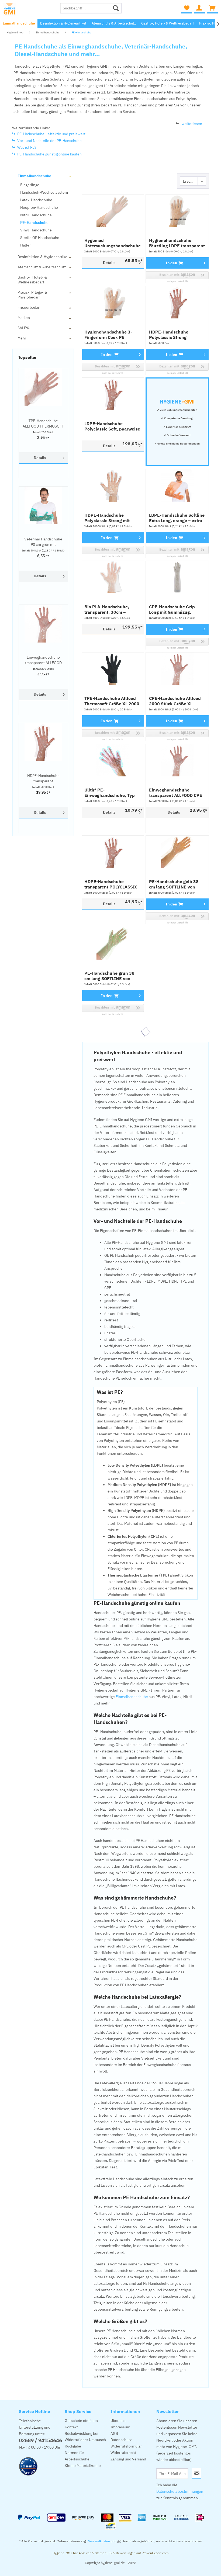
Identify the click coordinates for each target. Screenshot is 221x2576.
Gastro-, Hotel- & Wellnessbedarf (32, 280)
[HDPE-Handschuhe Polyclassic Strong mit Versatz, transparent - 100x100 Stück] (113, 485)
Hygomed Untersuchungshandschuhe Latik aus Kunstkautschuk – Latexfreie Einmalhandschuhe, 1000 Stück (113, 243)
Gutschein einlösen (81, 2421)
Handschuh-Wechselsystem (44, 192)
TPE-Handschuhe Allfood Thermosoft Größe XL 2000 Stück (112, 701)
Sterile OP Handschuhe (40, 238)
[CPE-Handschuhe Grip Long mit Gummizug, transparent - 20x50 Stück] (177, 577)
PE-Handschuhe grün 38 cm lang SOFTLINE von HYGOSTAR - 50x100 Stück (112, 976)
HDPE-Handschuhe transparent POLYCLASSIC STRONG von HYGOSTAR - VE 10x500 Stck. (43, 778)
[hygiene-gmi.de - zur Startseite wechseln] (29, 9)
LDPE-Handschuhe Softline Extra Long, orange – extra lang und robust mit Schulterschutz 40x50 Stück (177, 518)
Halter (25, 245)
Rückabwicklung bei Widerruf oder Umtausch (85, 2437)
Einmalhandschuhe (34, 176)
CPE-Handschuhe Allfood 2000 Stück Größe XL (175, 701)
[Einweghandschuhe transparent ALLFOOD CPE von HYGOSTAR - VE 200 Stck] (43, 624)
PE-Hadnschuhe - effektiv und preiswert (51, 134)
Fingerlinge (30, 185)
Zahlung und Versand (128, 2459)
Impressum (120, 2427)
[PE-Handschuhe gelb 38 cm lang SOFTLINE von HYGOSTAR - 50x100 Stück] (177, 852)
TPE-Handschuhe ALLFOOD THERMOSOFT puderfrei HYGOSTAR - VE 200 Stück (43, 424)
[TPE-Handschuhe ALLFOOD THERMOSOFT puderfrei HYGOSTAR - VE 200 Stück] (43, 387)
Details (40, 458)
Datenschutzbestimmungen (180, 2491)
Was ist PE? (27, 147)
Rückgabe (73, 2446)
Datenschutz (121, 2440)
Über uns (118, 2421)
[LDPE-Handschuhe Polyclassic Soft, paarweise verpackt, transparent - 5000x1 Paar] (113, 394)
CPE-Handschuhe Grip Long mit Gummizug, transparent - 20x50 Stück (176, 609)
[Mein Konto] (199, 8)
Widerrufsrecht (123, 2453)
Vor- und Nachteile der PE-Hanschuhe (49, 141)
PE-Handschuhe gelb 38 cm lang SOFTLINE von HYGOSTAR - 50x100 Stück (177, 884)
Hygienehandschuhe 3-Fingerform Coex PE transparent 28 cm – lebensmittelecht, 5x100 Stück (110, 335)
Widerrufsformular (126, 2446)
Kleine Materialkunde (83, 2466)
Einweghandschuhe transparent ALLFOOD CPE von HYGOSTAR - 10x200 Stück (176, 793)
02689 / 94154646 (40, 2440)
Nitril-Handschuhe (36, 215)
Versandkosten (99, 2541)
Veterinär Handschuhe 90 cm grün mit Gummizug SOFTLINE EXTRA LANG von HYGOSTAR (43, 542)
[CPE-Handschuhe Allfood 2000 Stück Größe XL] (177, 669)
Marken (24, 318)
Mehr (22, 338)
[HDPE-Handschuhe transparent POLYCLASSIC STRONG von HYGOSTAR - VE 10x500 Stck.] (43, 742)
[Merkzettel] (187, 8)
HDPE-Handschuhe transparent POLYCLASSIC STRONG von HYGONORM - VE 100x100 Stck (112, 884)
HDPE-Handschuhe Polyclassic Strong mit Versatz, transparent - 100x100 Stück (107, 518)
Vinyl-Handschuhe (36, 230)
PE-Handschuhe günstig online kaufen (49, 154)
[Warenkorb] (212, 8)
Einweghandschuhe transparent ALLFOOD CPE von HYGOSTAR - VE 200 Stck (43, 660)
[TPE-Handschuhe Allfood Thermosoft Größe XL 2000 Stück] (113, 669)
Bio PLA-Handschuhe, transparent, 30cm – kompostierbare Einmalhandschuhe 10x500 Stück (107, 609)
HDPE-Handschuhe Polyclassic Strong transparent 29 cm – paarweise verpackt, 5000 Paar (176, 335)
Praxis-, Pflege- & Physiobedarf (32, 295)
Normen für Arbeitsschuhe (77, 2456)
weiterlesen (192, 124)
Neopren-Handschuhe (39, 207)
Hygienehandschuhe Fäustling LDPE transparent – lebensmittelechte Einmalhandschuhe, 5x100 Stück (177, 243)
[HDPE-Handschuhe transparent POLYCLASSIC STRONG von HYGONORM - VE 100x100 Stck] (113, 852)
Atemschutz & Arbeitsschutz (42, 267)
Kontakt (71, 2427)
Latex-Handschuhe (36, 200)
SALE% (24, 328)
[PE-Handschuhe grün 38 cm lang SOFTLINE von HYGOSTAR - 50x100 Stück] (113, 943)
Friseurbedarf (29, 307)
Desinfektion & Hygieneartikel (43, 257)
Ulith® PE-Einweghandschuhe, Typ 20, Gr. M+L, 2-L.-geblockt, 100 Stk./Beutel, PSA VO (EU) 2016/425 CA (111, 793)
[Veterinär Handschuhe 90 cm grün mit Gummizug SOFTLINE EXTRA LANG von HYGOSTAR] (43, 505)
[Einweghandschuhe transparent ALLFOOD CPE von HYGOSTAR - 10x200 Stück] (177, 760)
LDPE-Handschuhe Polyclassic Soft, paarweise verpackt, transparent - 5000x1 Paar (112, 426)
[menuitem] (91, 8)
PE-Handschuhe (34, 223)
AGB (114, 2433)
